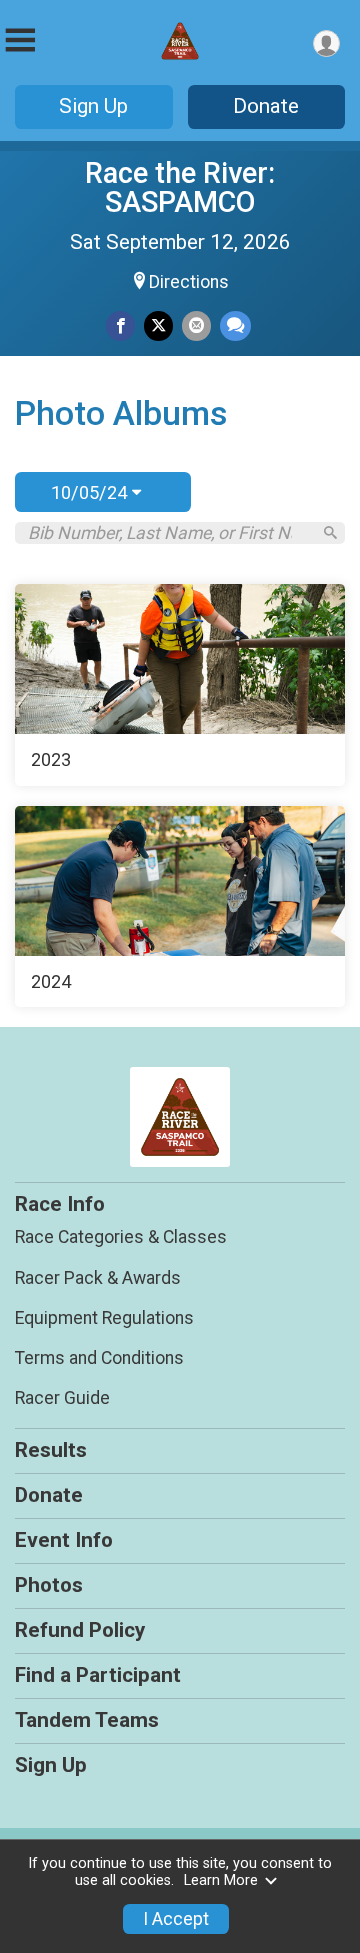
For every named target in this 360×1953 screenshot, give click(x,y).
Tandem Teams (87, 1720)
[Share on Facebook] (120, 325)
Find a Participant (98, 1675)
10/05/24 (91, 492)
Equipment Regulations (104, 1318)
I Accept (176, 1919)
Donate (266, 106)
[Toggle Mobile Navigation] (20, 40)
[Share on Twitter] (158, 325)
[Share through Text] (235, 325)
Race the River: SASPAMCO (180, 187)
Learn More (221, 1880)
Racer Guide (62, 1398)
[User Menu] (326, 43)
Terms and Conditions (99, 1358)
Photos (49, 1585)
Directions (189, 282)
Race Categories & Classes (121, 1237)
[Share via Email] (196, 325)
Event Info (64, 1540)
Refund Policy (80, 1630)
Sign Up (93, 106)
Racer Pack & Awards (98, 1278)
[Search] (330, 532)
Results (51, 1450)
